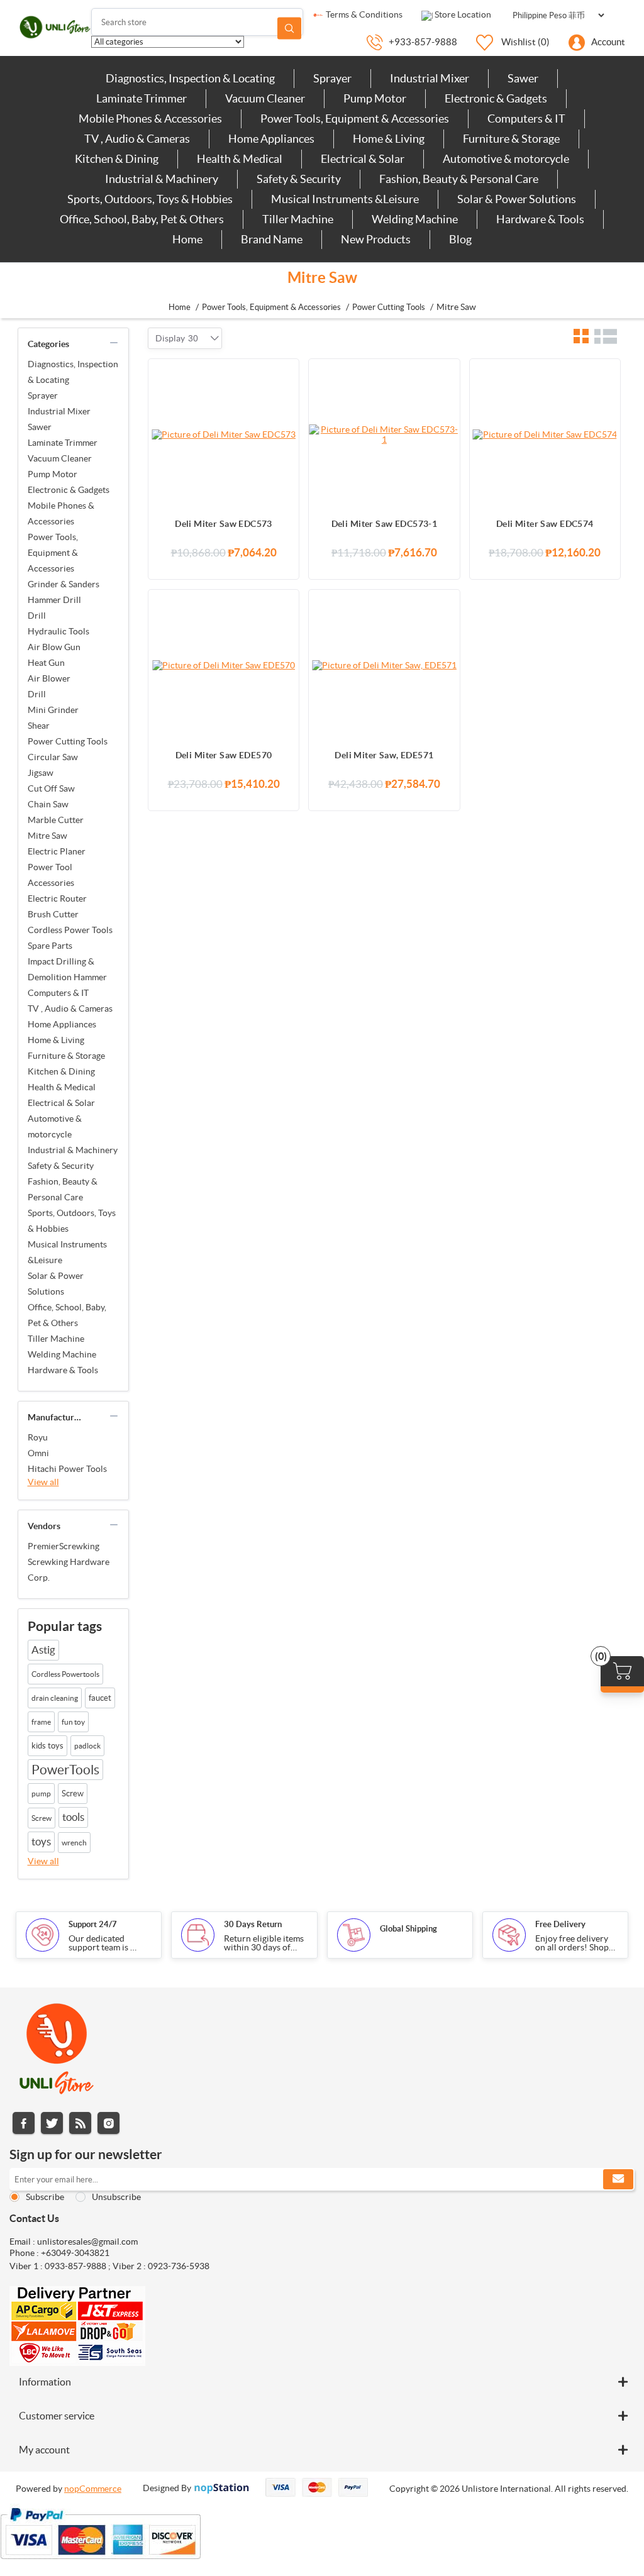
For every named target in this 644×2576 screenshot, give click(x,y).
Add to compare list (283, 400)
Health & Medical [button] (240, 159)
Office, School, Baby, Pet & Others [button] (142, 219)
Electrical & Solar (61, 1103)
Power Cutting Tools (68, 741)
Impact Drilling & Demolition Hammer (67, 969)
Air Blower (49, 678)
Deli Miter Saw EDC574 (545, 524)
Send (618, 2179)
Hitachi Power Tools (67, 1469)
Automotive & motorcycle (55, 1126)
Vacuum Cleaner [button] (265, 98)
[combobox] (193, 338)
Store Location (462, 14)
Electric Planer (57, 851)
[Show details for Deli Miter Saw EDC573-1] (384, 434)
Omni (38, 1453)
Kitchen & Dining (61, 1071)
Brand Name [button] (272, 239)
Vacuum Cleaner (60, 458)
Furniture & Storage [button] (511, 139)
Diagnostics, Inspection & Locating (73, 372)
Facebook (24, 2123)
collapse (114, 343)
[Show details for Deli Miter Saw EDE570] (224, 665)
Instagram (108, 2123)
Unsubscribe (116, 2197)
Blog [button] (460, 239)
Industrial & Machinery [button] (162, 179)
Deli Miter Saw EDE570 (224, 755)
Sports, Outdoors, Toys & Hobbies (72, 1221)
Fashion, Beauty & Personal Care (63, 1189)
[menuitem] (191, 79)
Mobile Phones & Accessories (61, 513)
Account (608, 42)
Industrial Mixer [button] (430, 78)
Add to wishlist (283, 425)
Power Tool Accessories (51, 875)
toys (41, 1842)
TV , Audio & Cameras (70, 1009)
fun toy (73, 1722)
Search (289, 28)
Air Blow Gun (54, 647)
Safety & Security (61, 1166)
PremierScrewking (64, 1546)
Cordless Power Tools (70, 930)
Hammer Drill (54, 600)
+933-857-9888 (423, 42)
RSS (80, 2123)
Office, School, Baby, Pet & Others (67, 1315)
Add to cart (283, 375)
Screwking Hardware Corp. (69, 1570)
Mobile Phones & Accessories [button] (150, 119)
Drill (37, 616)
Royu (38, 1437)
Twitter (52, 2123)
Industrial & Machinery (73, 1150)
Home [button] (187, 239)
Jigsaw (41, 773)
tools (73, 1817)
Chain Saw (48, 804)
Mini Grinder (53, 710)
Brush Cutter (53, 914)
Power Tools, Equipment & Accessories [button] (355, 119)
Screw (73, 1794)
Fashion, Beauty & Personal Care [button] (459, 179)
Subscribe (45, 2197)
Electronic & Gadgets (69, 490)
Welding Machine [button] (415, 219)
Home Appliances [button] (271, 139)
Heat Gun (46, 663)
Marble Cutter (56, 820)
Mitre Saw (47, 836)
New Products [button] (376, 239)
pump (41, 1794)
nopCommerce (93, 2489)
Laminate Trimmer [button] (142, 98)
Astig (43, 1650)
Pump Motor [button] (375, 98)
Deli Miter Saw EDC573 (224, 524)
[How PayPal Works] (100, 2565)
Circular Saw (53, 757)
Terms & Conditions (363, 14)
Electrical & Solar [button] (363, 159)
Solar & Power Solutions (56, 1284)
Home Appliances (62, 1024)
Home (180, 307)
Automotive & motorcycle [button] (506, 159)
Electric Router (57, 898)
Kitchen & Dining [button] (117, 159)
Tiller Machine (56, 1339)
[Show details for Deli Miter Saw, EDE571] (384, 665)
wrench (74, 1843)
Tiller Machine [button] (298, 219)
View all (43, 1482)
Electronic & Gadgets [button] (496, 98)
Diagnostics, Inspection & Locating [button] (190, 78)
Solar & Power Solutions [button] (517, 199)
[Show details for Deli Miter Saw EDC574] (545, 434)
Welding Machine (62, 1354)
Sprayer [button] (332, 78)
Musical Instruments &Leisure (67, 1252)
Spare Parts (50, 946)
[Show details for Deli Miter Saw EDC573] (224, 434)
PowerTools (65, 1770)
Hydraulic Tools (58, 631)
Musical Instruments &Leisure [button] (345, 199)
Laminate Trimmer (63, 443)
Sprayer (43, 395)
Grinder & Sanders (64, 584)
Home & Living (56, 1040)
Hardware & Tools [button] (540, 219)
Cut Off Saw (51, 788)
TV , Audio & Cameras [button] (137, 139)
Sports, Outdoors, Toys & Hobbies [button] (150, 199)
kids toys (47, 1746)
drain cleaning (55, 1698)
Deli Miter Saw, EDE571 (384, 755)
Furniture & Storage (66, 1056)
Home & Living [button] (389, 139)
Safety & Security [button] (299, 179)
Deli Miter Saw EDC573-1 (385, 524)
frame (41, 1722)
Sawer (40, 427)
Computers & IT (58, 993)
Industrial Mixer (59, 411)
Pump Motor (53, 474)
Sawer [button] (523, 78)
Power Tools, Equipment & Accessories (53, 553)
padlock (87, 1746)
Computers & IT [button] (526, 119)
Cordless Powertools (65, 1674)
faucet (100, 1698)
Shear (39, 726)
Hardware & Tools (63, 1370)
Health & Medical (62, 1087)
